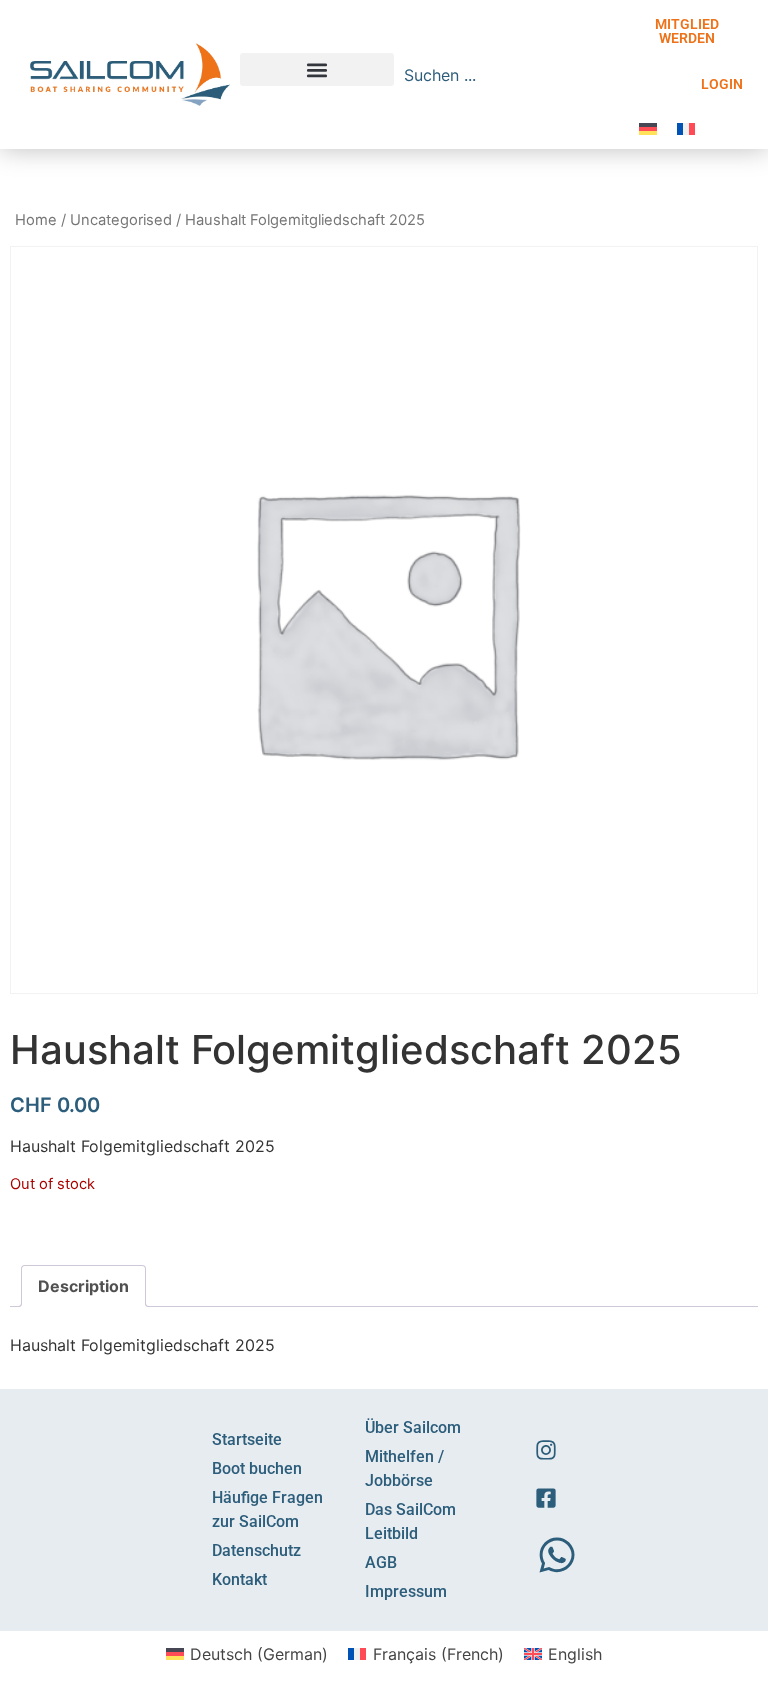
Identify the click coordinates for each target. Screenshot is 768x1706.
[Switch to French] (686, 127)
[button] (317, 69)
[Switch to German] (648, 127)
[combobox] (498, 75)
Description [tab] (83, 1286)
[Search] (611, 75)
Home (36, 220)
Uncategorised (121, 220)
